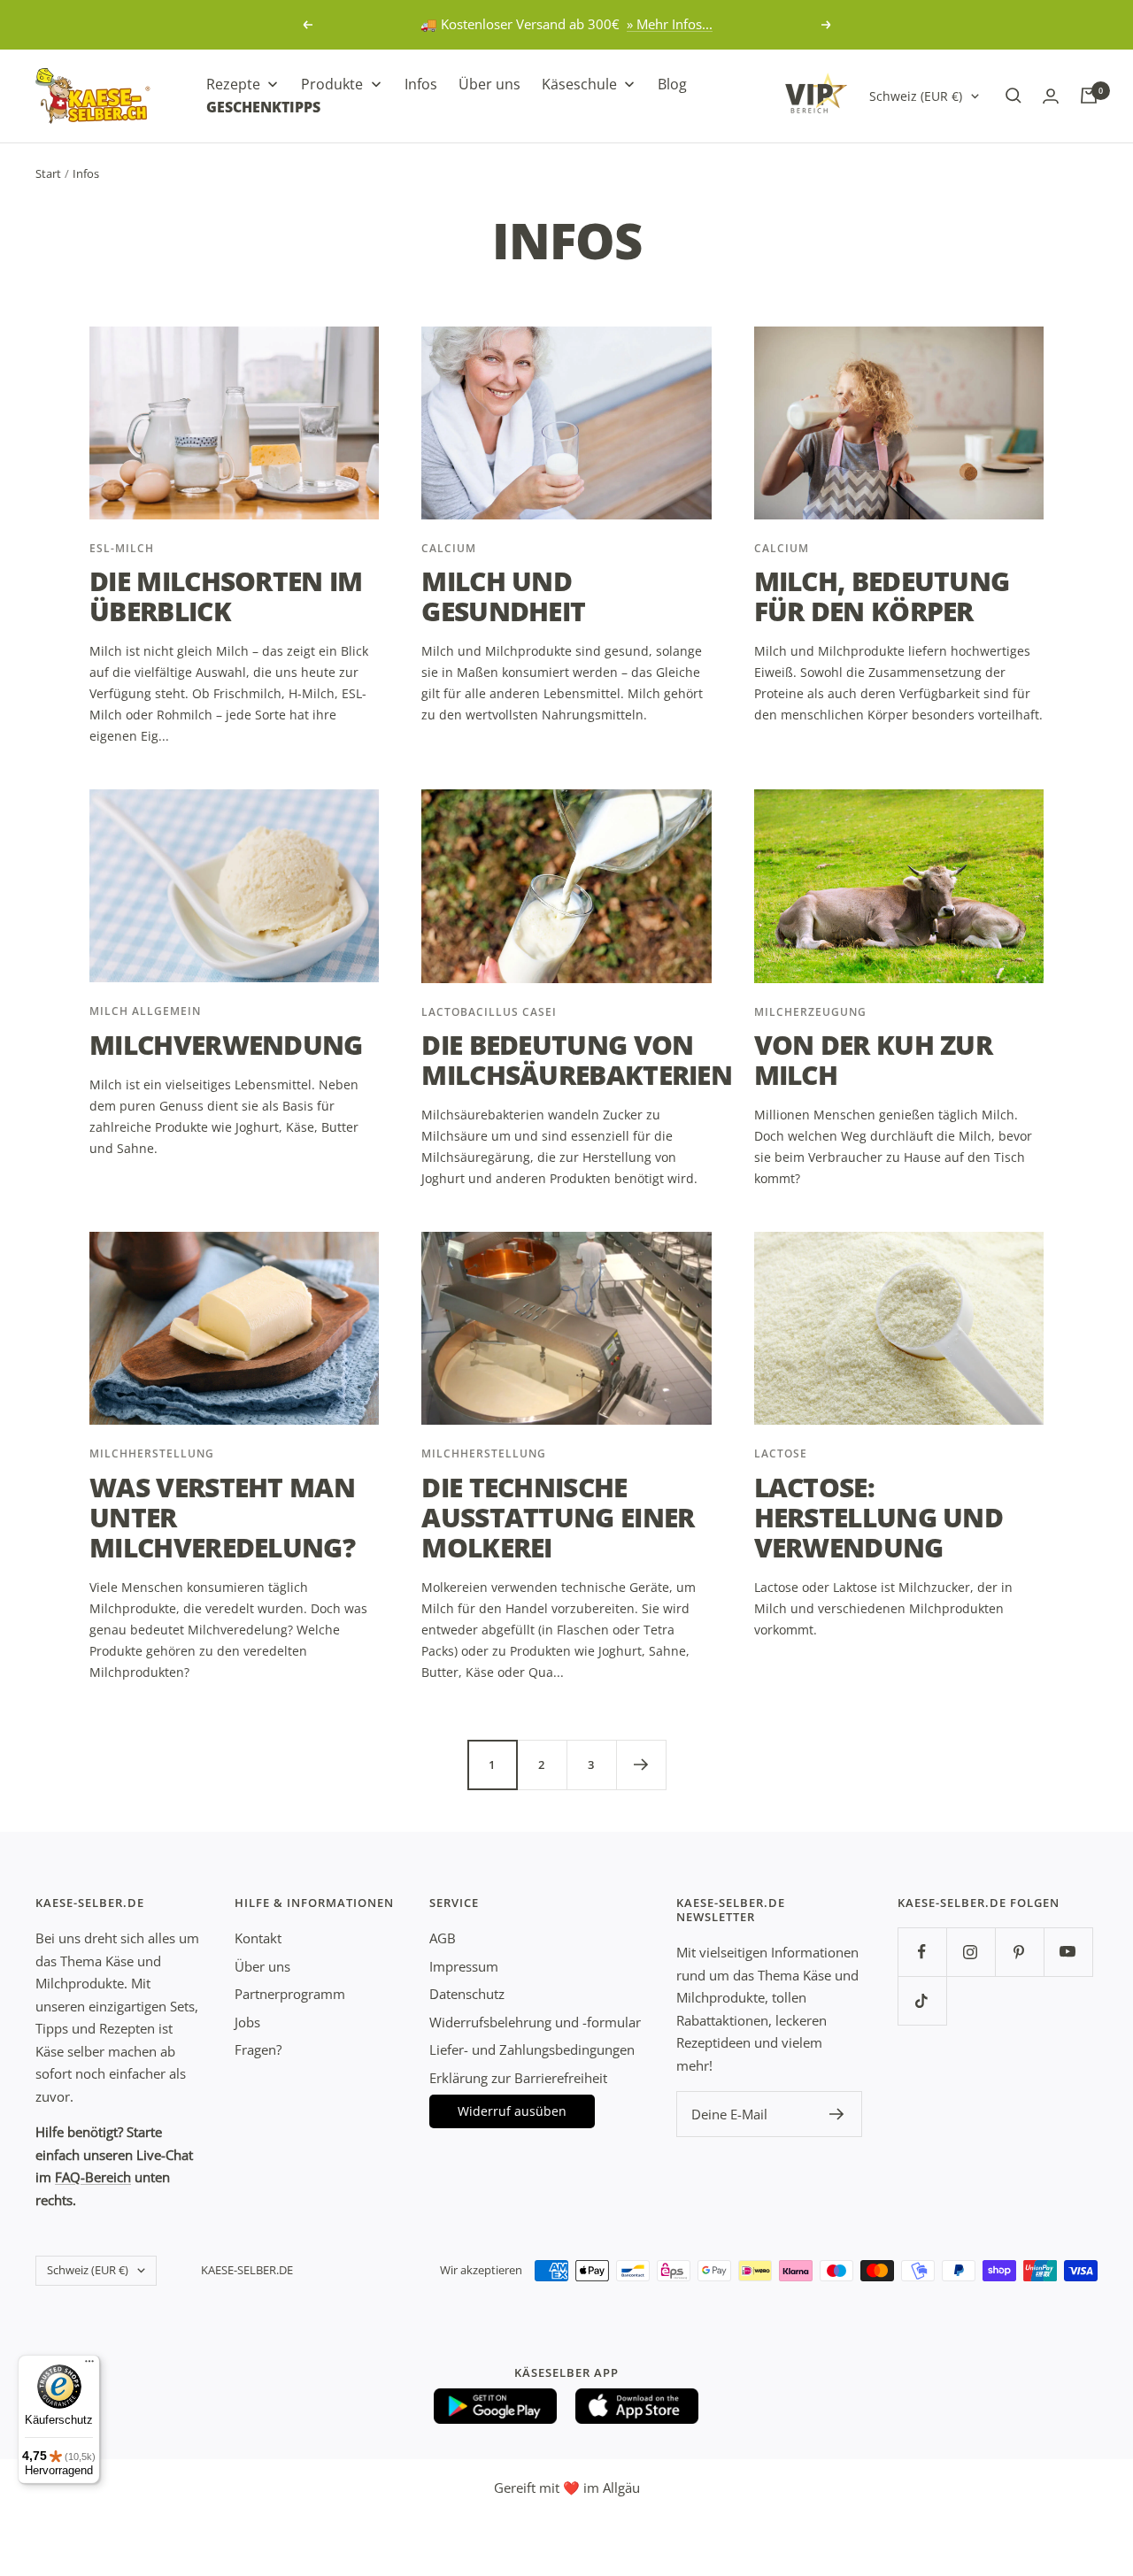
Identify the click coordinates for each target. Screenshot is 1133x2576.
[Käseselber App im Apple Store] (637, 2406)
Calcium (449, 548)
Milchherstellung (152, 1453)
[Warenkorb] (1089, 96)
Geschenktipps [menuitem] (263, 106)
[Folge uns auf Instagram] (971, 1952)
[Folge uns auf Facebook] (922, 1952)
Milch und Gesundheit (503, 596)
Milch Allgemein (145, 1011)
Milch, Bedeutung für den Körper (882, 596)
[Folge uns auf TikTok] (922, 2000)
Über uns (262, 1966)
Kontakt (258, 1938)
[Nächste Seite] (641, 1765)
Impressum (464, 1966)
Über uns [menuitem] (489, 84)
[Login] (1051, 96)
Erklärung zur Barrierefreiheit (518, 2078)
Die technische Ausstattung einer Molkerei (558, 1517)
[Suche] (1014, 96)
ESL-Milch (122, 548)
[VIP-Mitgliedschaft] (816, 93)
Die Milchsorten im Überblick (226, 596)
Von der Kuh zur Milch (874, 1060)
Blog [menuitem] (672, 84)
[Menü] (89, 2365)
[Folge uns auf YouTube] (1068, 1952)
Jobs (247, 2022)
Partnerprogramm (290, 1994)
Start (48, 173)
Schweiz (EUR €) (916, 95)
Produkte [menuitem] (332, 84)
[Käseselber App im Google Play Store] (496, 2406)
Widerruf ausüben (512, 2111)
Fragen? (258, 2049)
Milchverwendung (226, 1045)
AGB (443, 1938)
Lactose (781, 1453)
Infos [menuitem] (421, 84)
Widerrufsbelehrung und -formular (535, 2022)
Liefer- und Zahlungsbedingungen (532, 2049)
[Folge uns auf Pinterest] (1019, 1952)
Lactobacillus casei (489, 1012)
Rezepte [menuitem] (233, 84)
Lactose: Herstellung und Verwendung (879, 1517)
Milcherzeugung (810, 1012)
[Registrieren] (837, 2114)
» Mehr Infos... (670, 24)
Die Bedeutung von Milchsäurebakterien (577, 1060)
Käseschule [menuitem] (579, 84)
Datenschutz (467, 1994)
